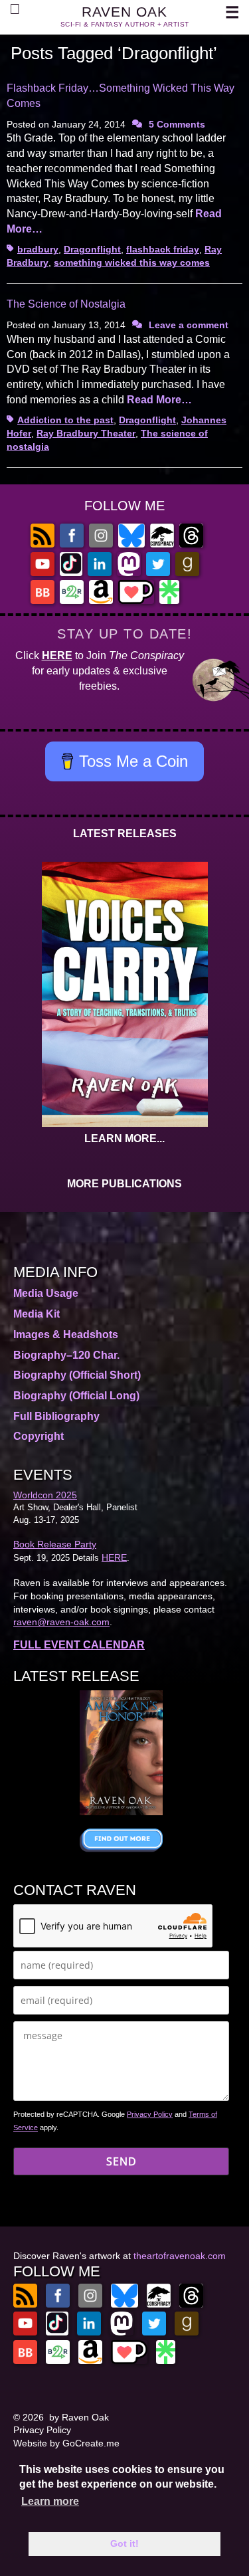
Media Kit (37, 1314)
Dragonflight (92, 249)
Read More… (159, 400)
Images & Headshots (66, 1335)
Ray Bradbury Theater (86, 433)
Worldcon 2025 (45, 1495)
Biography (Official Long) (76, 1396)
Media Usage (46, 1293)
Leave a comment (189, 325)
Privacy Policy (150, 2114)
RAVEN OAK (124, 12)
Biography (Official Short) (77, 1375)
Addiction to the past (65, 420)
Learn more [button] (50, 2501)
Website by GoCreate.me (66, 2443)
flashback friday (163, 249)
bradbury (38, 249)
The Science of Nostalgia (66, 304)
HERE (57, 655)
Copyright (39, 1436)
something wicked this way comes (132, 262)
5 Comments (177, 124)
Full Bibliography (56, 1416)
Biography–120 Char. (66, 1355)
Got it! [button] (124, 2543)
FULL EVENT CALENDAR (79, 1645)
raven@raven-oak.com (61, 1622)
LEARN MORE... (124, 1139)
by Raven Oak (79, 2417)
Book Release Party (55, 1544)
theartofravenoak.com (180, 2256)
